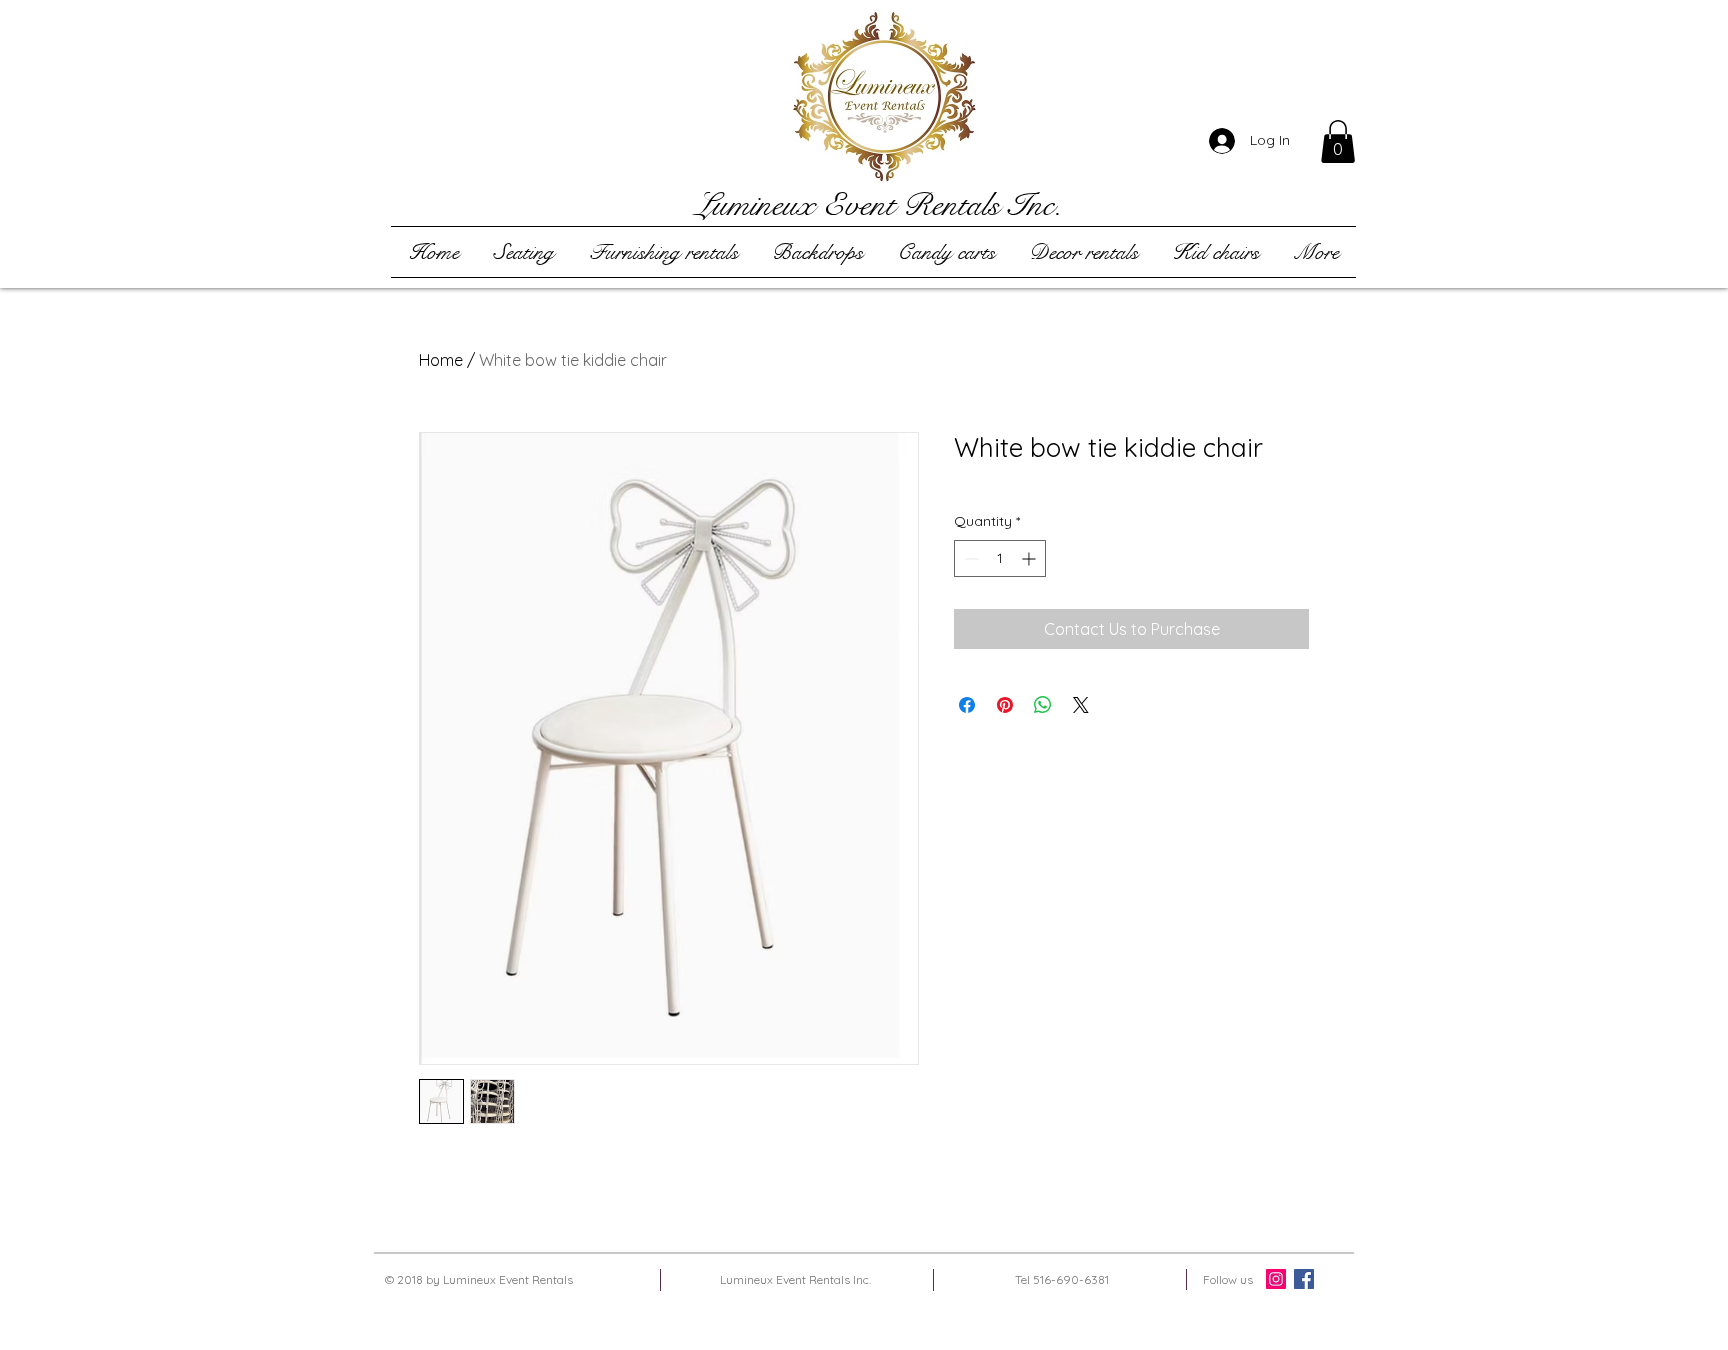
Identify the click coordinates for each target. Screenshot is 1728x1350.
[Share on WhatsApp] (1043, 705)
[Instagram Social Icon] (1276, 1279)
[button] (1338, 141)
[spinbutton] (1000, 558)
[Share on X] (1081, 705)
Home (441, 360)
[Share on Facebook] (967, 705)
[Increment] (1030, 558)
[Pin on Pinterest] (1005, 705)
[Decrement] (969, 558)
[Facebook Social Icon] (1304, 1279)
